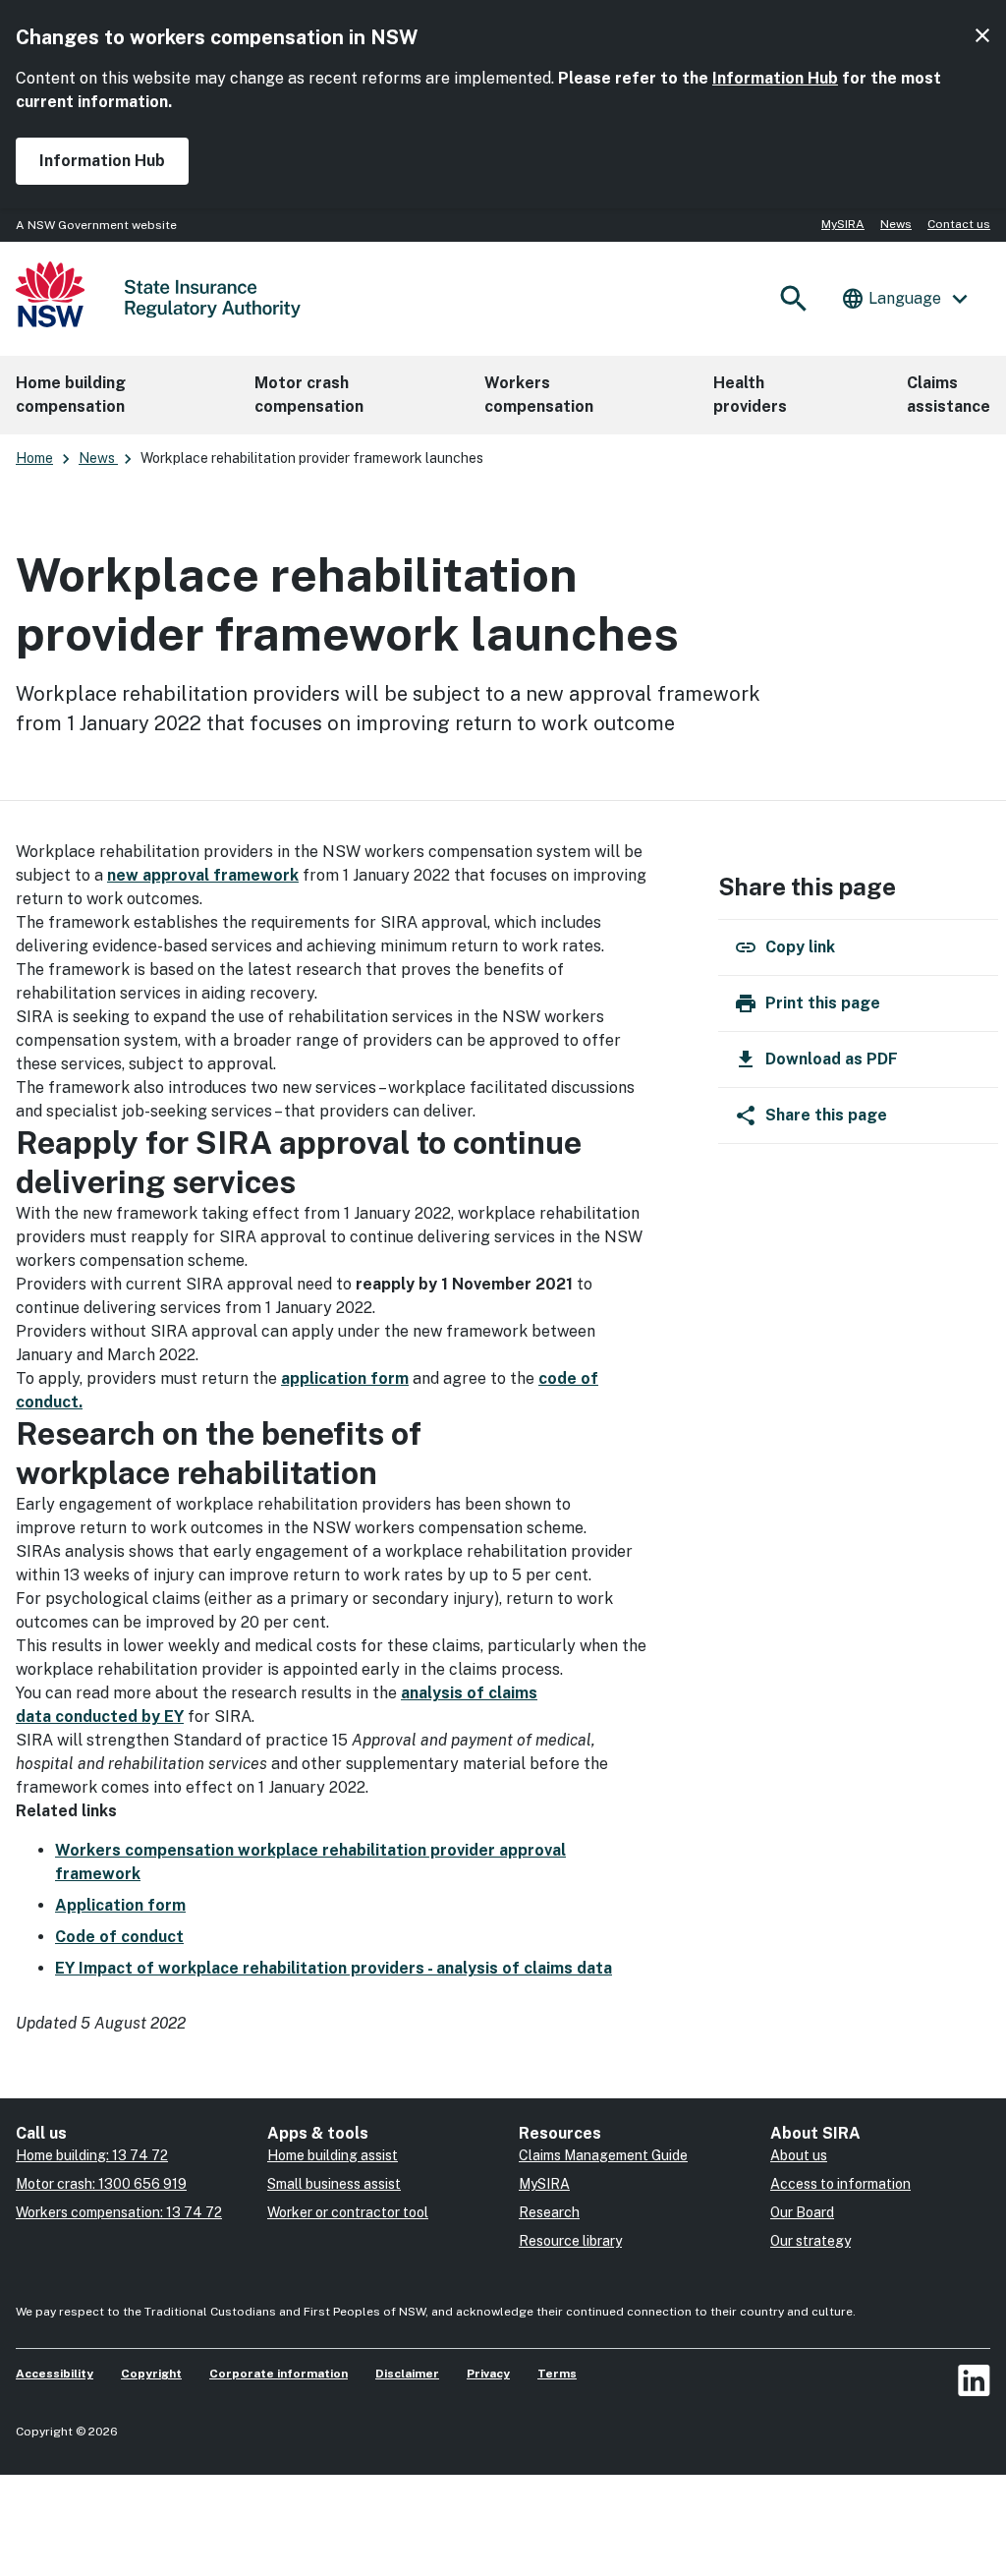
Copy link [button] (800, 947)
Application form (120, 1905)
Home (34, 458)
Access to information (840, 2184)
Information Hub (775, 78)
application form (345, 1378)
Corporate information (279, 2374)
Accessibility (55, 2374)
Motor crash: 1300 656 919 (101, 2184)
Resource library (570, 2241)
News (896, 224)
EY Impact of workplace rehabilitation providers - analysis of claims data (334, 1968)
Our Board (802, 2212)
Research (549, 2212)
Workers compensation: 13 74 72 (119, 2212)
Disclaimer (407, 2374)
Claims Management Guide (603, 2155)
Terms (557, 2374)
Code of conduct (119, 1937)
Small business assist (334, 2184)
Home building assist (333, 2155)
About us (799, 2155)
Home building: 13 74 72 (92, 2155)
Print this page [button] (823, 1003)
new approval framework (203, 875)
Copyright (151, 2374)
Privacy (488, 2374)
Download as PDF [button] (832, 1059)
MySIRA (843, 224)
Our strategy (810, 2241)
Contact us (959, 224)
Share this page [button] (826, 1115)
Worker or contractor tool (348, 2212)
